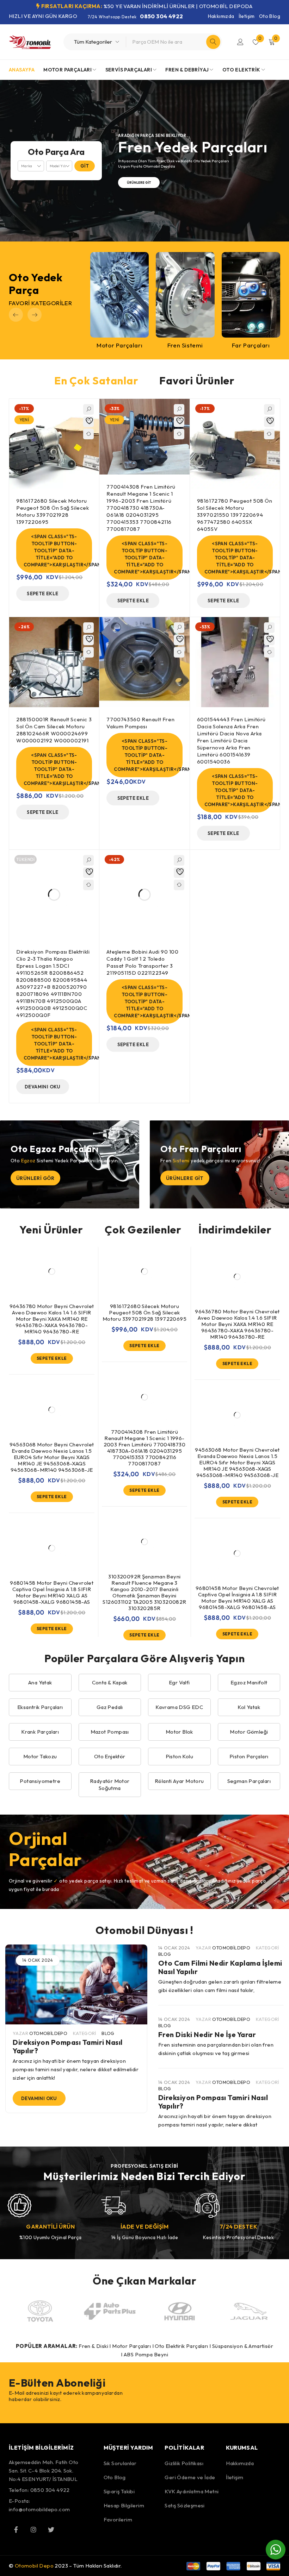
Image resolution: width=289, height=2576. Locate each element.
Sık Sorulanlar (120, 2463)
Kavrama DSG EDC (179, 1707)
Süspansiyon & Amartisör (243, 2346)
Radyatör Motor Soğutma (110, 1785)
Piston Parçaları (249, 1756)
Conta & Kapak (110, 1682)
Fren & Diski (93, 2346)
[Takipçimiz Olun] (16, 2530)
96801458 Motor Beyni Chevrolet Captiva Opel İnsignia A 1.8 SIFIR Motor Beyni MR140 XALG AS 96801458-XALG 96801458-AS (52, 1592)
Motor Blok (179, 1732)
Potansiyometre (40, 1781)
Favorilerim (118, 2520)
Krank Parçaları (40, 1732)
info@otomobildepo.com (39, 2509)
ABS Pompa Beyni (146, 2354)
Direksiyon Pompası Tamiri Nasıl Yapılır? (68, 2046)
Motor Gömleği (249, 1732)
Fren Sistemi (185, 345)
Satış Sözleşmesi (185, 2505)
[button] (16, 315)
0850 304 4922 (161, 16)
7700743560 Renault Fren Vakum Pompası (140, 723)
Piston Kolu (179, 1756)
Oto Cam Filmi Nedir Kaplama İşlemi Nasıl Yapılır (220, 1967)
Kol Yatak (249, 1707)
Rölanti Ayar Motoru (179, 1781)
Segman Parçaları (249, 1781)
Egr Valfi (179, 1682)
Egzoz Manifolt (249, 1682)
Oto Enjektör (110, 1756)
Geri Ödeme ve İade (190, 2477)
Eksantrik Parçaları (40, 1707)
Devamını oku (39, 2098)
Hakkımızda (221, 16)
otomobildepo (48, 2033)
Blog (108, 2033)
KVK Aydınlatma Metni (192, 2491)
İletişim (247, 16)
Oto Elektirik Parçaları (181, 2346)
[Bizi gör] (33, 2530)
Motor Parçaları (119, 345)
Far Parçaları (251, 345)
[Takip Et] (51, 2530)
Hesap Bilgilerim (124, 2505)
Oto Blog (270, 16)
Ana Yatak (40, 1682)
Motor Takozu (40, 1756)
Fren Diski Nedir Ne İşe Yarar (207, 2034)
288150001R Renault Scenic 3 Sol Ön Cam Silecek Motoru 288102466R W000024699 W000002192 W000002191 (54, 730)
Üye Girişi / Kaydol (240, 42)
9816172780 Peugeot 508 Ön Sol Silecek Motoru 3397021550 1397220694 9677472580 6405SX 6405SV (235, 515)
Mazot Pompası (110, 1732)
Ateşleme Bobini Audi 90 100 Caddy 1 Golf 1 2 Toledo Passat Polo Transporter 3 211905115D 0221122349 (142, 962)
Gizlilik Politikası (184, 2463)
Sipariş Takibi (119, 2491)
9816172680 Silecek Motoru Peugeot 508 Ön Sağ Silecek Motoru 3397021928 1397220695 (53, 511)
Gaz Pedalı (110, 1707)
